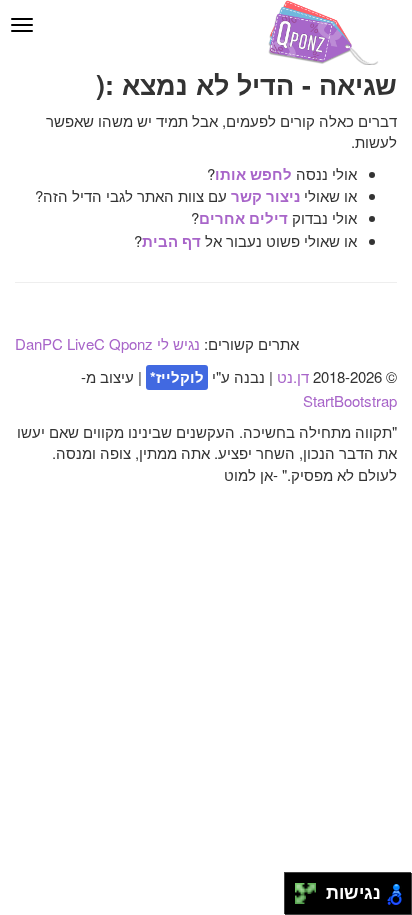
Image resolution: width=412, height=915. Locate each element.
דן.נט (293, 376)
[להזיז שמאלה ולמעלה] (300, 888)
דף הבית (171, 241)
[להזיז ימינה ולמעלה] (311, 888)
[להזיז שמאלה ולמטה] (300, 899)
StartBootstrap (350, 400)
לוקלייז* (177, 377)
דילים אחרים (243, 218)
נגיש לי (178, 343)
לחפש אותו (253, 174)
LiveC (86, 343)
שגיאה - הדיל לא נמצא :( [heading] (246, 85)
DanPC (39, 343)
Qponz (131, 343)
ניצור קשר (265, 196)
